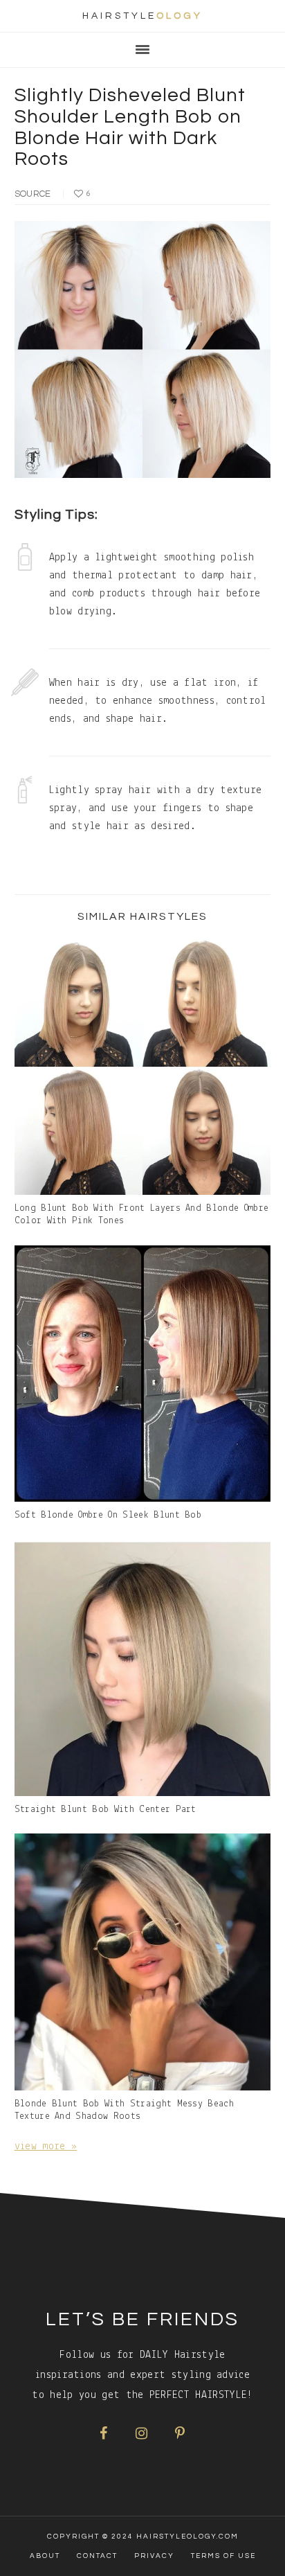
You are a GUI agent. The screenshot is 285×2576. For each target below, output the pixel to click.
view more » (46, 2147)
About (45, 2556)
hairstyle (142, 16)
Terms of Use (223, 2556)
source (33, 194)
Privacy (154, 2556)
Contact (97, 2556)
